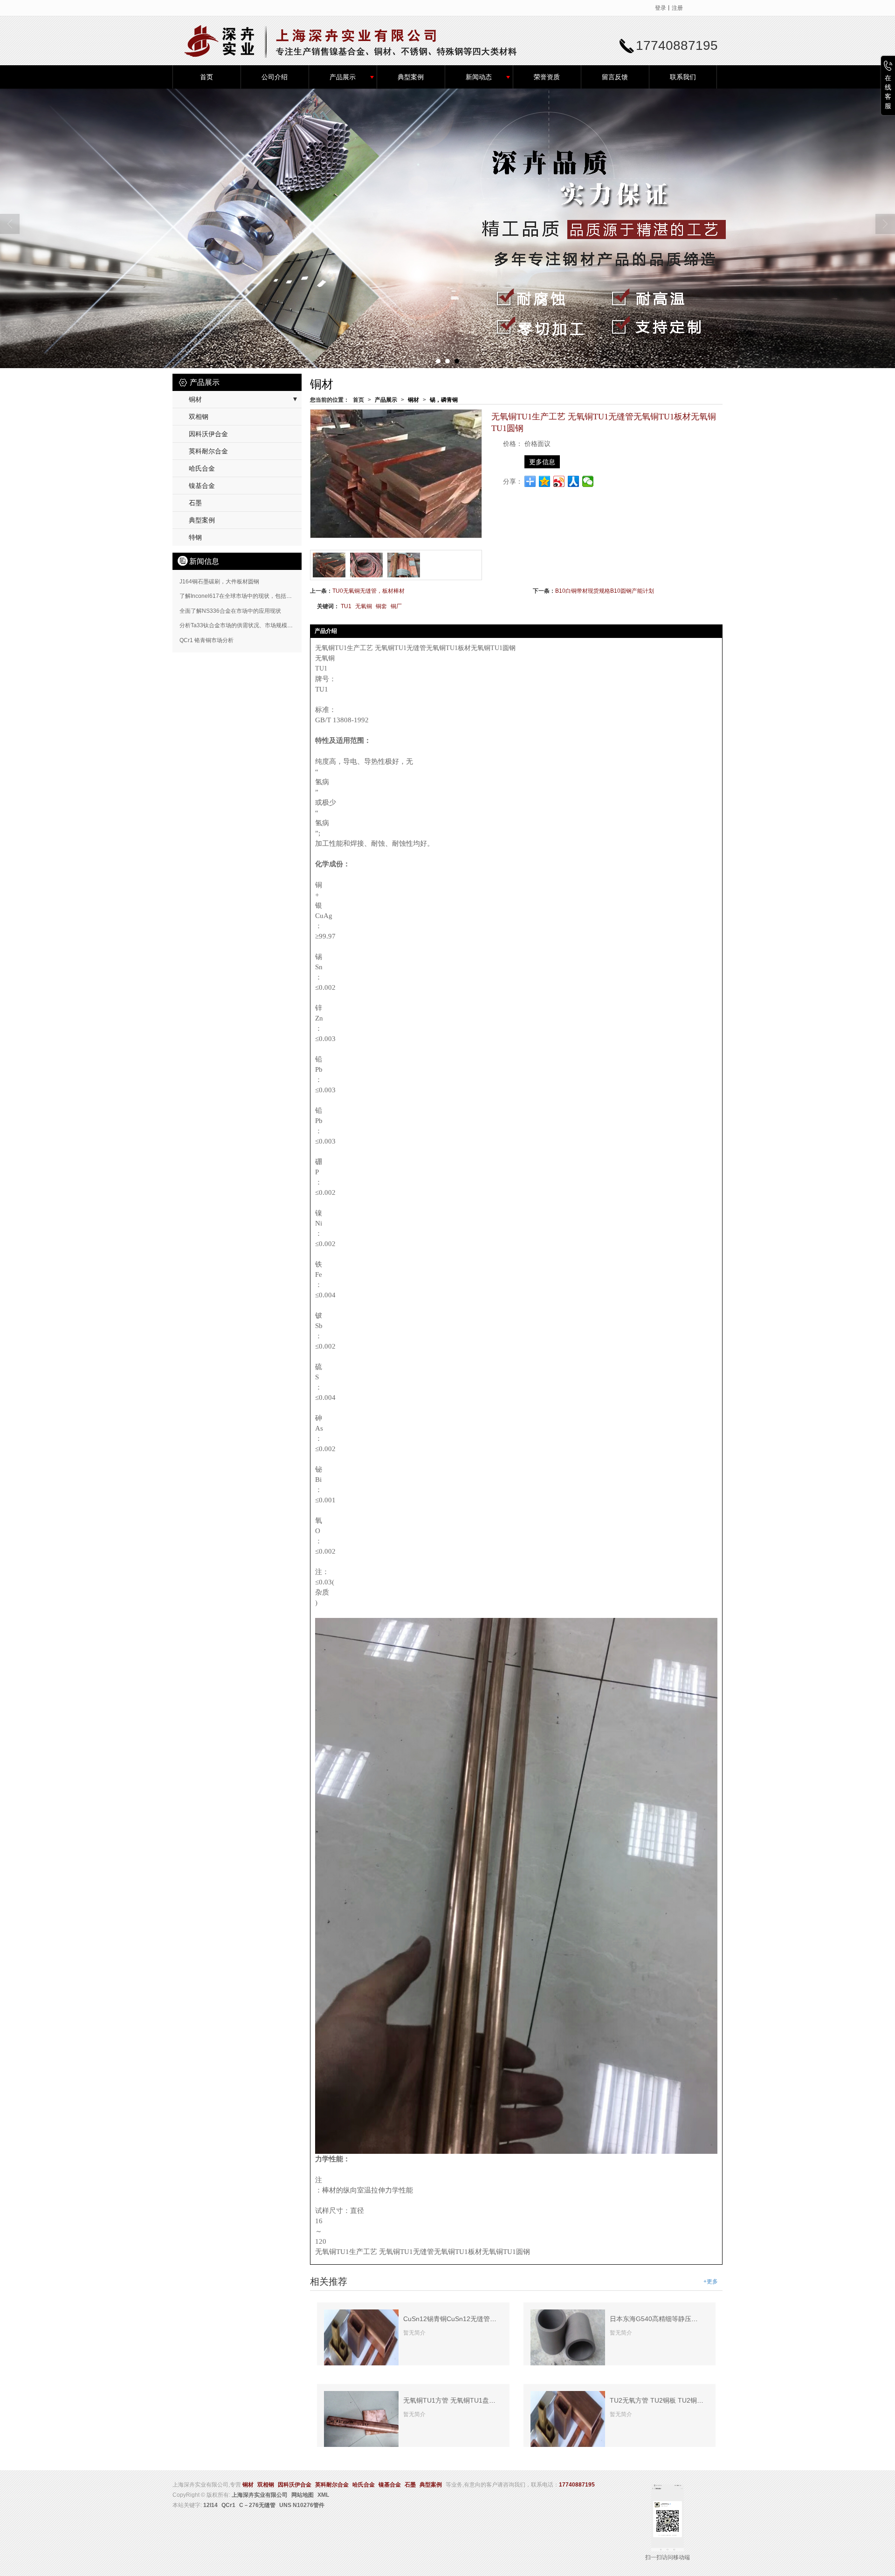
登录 (661, 8)
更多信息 (542, 462)
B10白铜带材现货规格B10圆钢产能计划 (605, 591)
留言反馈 (615, 77)
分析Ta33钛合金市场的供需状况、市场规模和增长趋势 (247, 625)
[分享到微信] (588, 481)
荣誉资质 (547, 77)
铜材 (413, 400)
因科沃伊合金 (208, 434)
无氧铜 (364, 606)
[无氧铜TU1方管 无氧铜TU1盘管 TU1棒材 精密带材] (361, 2419)
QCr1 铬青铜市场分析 (207, 640)
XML (323, 2495)
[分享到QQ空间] (545, 481)
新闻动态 (479, 77)
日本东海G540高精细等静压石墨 (657, 2319)
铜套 (381, 606)
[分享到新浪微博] (559, 481)
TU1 (346, 606)
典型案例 (411, 77)
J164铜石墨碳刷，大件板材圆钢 (219, 582)
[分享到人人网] (574, 481)
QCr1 (228, 2505)
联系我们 (683, 77)
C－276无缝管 (257, 2505)
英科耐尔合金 (208, 451)
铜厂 (396, 606)
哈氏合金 (202, 468)
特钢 (195, 537)
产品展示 (343, 77)
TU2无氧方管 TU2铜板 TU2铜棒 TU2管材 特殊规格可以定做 (697, 2400)
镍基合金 (202, 486)
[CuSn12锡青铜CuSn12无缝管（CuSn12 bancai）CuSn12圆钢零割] (361, 2337)
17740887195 (577, 2485)
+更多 (711, 2281)
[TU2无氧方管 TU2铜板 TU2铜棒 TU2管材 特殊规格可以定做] (568, 2419)
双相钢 (199, 417)
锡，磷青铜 (444, 400)
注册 (677, 8)
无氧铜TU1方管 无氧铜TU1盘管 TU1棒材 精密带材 (477, 2400)
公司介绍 (275, 77)
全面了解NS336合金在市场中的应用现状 (230, 611)
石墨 (195, 503)
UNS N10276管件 (302, 2505)
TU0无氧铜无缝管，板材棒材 (368, 591)
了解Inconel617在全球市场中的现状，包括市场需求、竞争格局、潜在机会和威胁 (280, 596)
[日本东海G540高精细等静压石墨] (568, 2337)
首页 (207, 77)
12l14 (210, 2505)
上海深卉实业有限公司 (260, 2495)
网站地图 (303, 2495)
